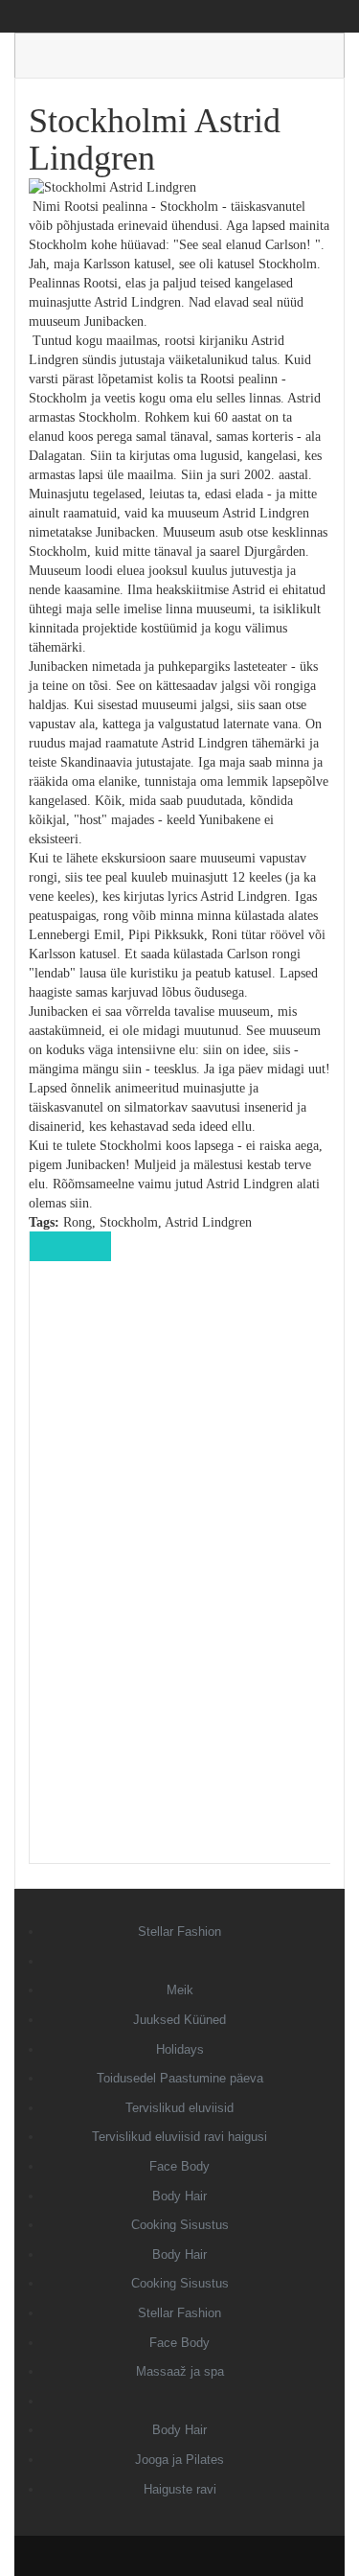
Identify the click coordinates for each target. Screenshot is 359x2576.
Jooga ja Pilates (179, 2460)
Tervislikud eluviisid (179, 2108)
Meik (180, 1990)
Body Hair (179, 2196)
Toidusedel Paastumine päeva (180, 2078)
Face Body (179, 2166)
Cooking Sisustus (180, 2225)
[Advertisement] (180, 1575)
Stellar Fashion (179, 1932)
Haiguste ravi (180, 2489)
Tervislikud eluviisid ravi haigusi (179, 2137)
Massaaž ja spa (180, 2371)
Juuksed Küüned (179, 2020)
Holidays (180, 2049)
